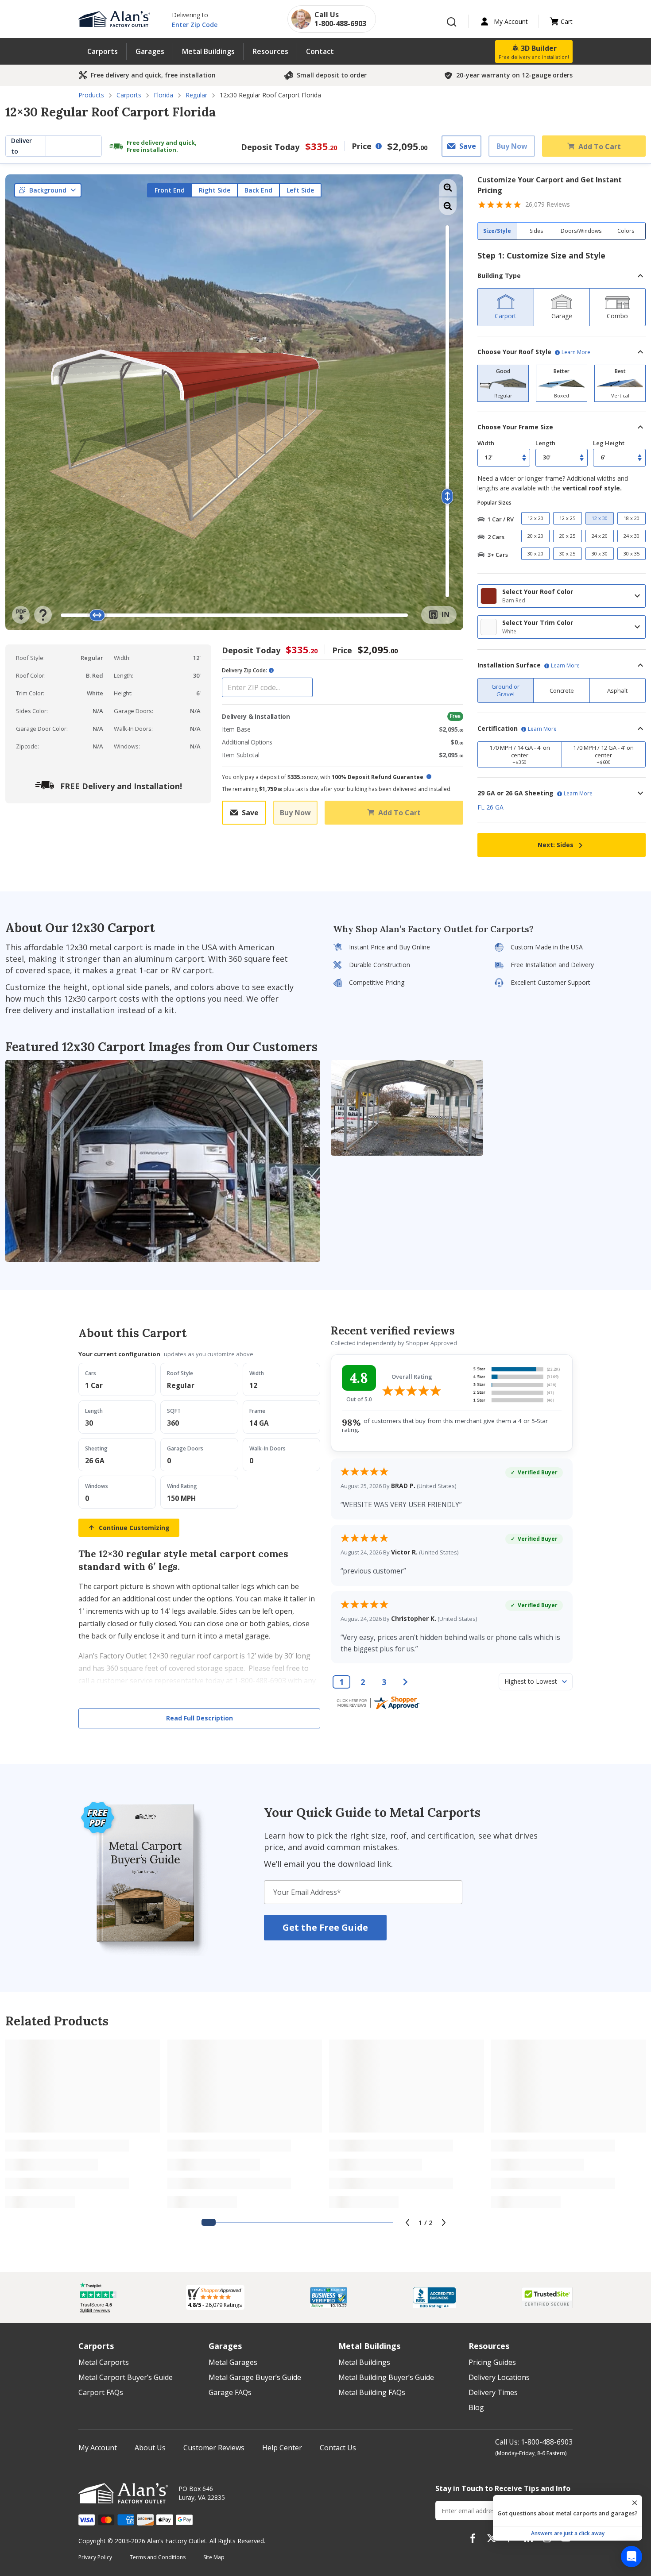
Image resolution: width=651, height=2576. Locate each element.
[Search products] (452, 22)
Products (91, 95)
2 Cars (496, 537)
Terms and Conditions (158, 2557)
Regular (196, 95)
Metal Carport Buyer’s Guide (126, 2377)
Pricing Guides (492, 2362)
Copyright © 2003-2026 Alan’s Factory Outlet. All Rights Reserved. (172, 2541)
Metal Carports (104, 2362)
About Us (150, 2448)
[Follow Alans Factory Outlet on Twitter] (491, 2538)
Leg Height (609, 443)
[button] (562, 276)
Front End (170, 190)
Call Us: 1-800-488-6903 (534, 2442)
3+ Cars (498, 555)
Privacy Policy (95, 2557)
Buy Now (512, 146)
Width (486, 443)
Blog (476, 2407)
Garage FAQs (230, 2392)
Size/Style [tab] (497, 231)
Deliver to (21, 146)
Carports (103, 51)
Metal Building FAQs (372, 2392)
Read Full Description (200, 1718)
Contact (320, 51)
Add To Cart (600, 146)
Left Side (300, 190)
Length (545, 443)
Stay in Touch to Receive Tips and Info (503, 2488)
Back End (258, 190)
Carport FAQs (101, 2392)
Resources (270, 51)
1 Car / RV (501, 519)
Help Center (282, 2448)
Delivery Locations (499, 2377)
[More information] (379, 146)
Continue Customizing (134, 1528)
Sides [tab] (536, 231)
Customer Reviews (214, 2448)
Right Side (215, 190)
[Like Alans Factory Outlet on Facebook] (473, 2538)
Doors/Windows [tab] (581, 231)
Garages (150, 51)
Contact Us (338, 2448)
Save (468, 146)
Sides (556, 845)
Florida (163, 95)
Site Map (214, 2557)
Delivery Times (493, 2392)
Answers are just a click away (568, 2533)
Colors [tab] (626, 231)
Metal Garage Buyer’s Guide (255, 2377)
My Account (98, 2448)
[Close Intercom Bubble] (635, 2503)
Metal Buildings (208, 51)
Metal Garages (233, 2362)
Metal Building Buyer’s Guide (386, 2377)
